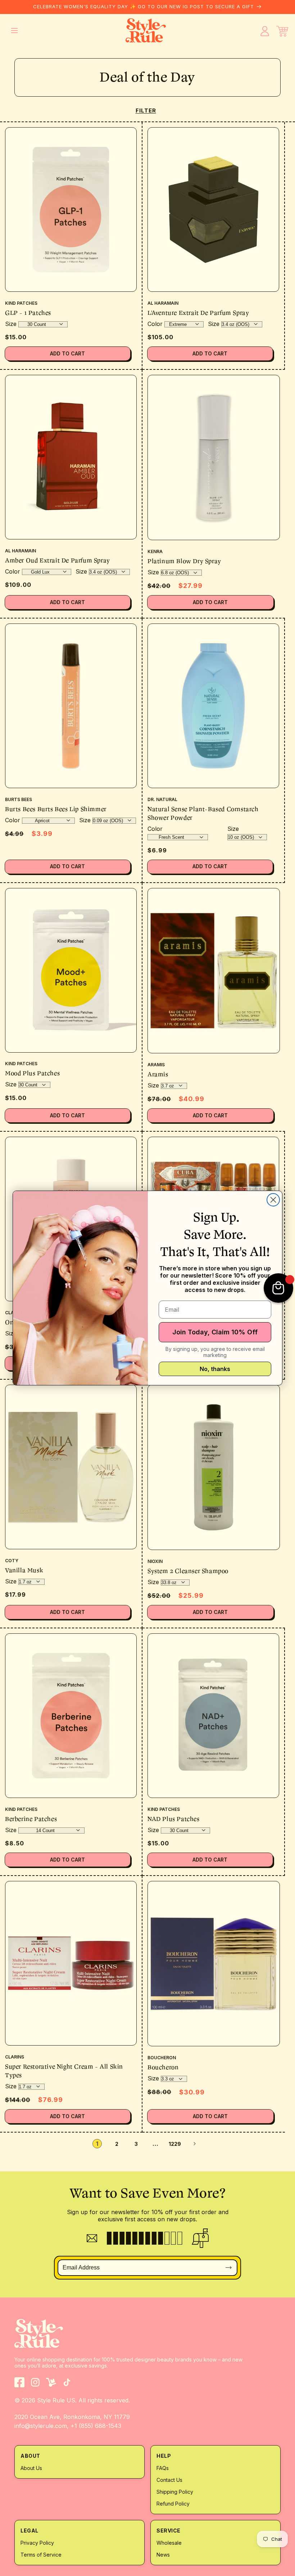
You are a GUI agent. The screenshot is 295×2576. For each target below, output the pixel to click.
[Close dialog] (273, 1200)
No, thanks (215, 1369)
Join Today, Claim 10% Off (215, 1332)
